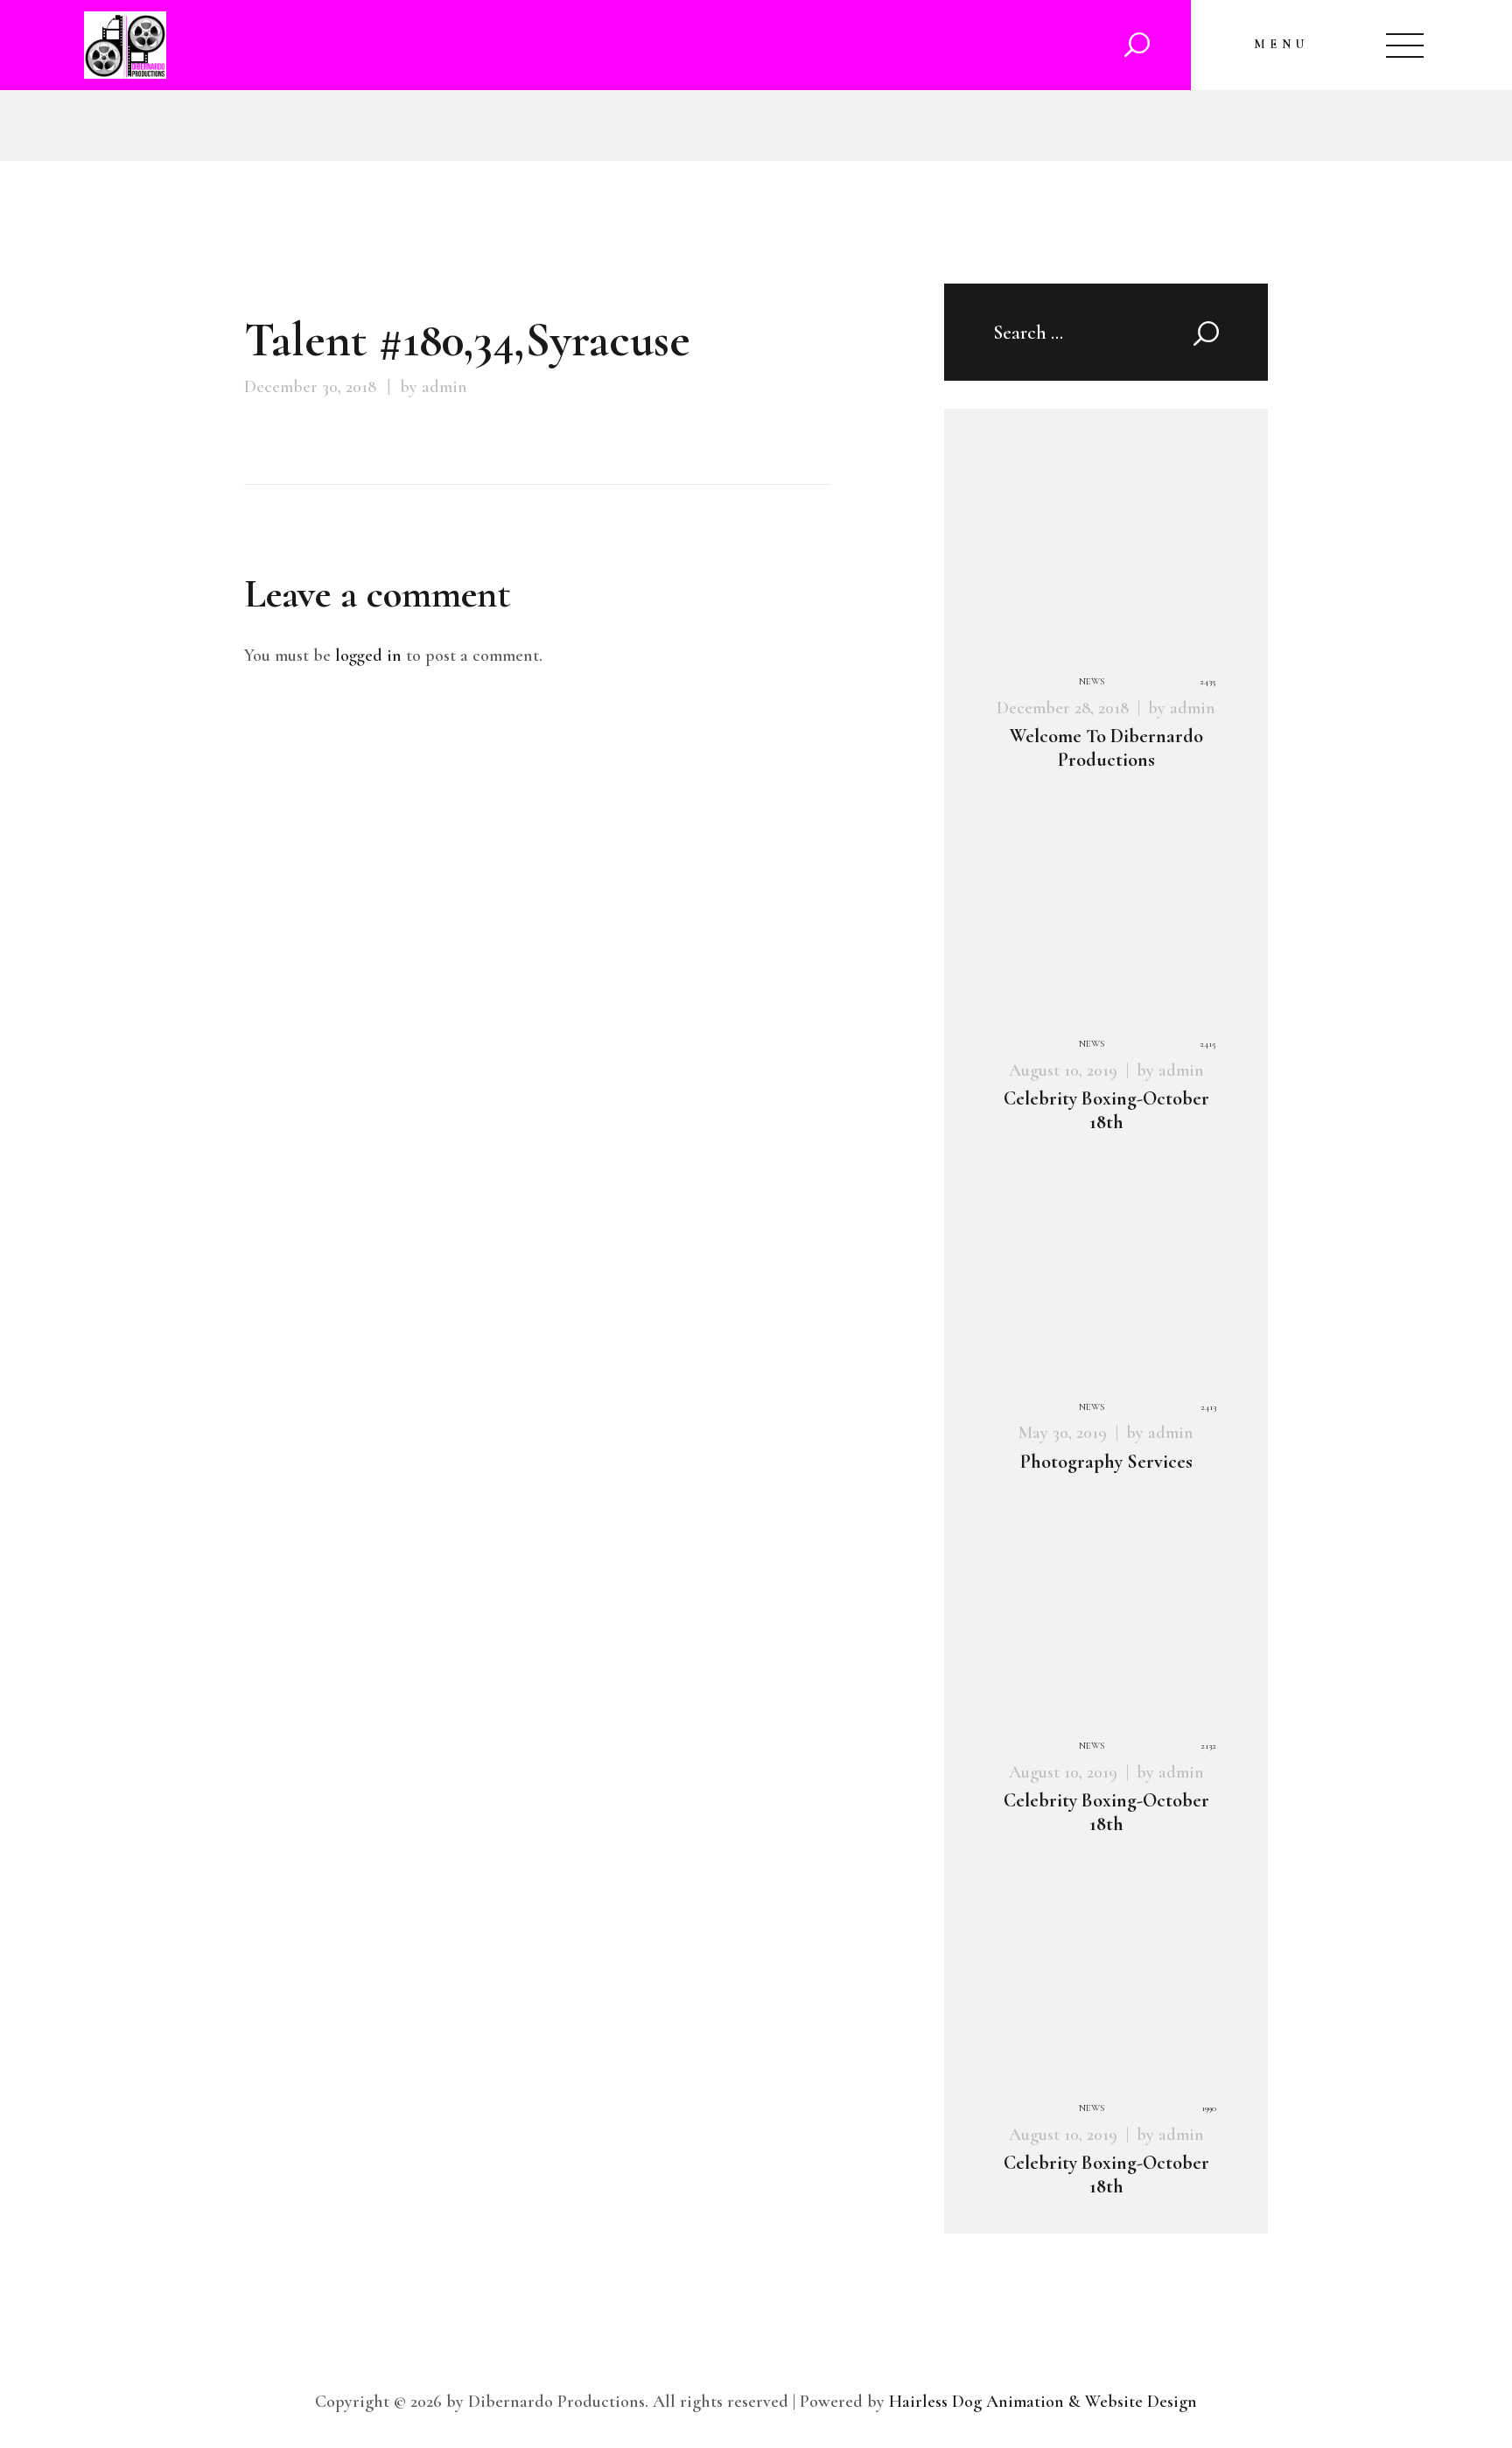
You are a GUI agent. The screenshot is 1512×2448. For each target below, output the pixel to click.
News (1092, 681)
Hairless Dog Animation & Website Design (1043, 2402)
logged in (368, 656)
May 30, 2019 (1063, 1433)
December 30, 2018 (310, 387)
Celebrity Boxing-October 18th (1106, 1110)
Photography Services (1106, 1462)
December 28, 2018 (1063, 708)
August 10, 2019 (1063, 1070)
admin (1193, 708)
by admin (434, 387)
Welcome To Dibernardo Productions (1106, 748)
